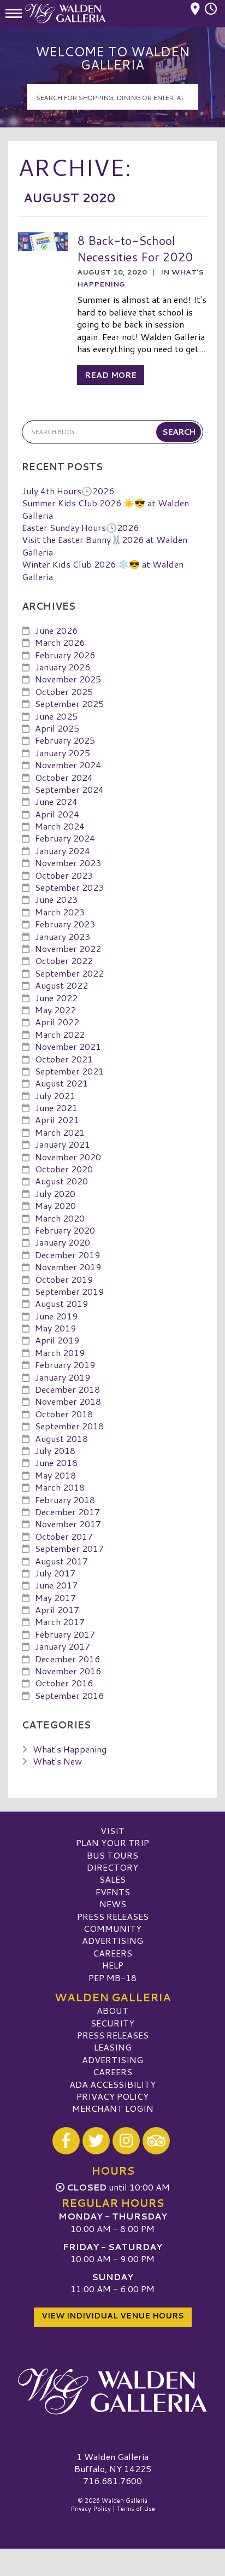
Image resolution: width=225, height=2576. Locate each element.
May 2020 (55, 1205)
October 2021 (64, 1059)
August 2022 (61, 985)
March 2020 (60, 1218)
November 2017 (68, 1524)
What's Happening (70, 1749)
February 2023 (65, 924)
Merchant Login (113, 2108)
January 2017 (63, 1646)
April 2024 (57, 814)
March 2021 (60, 1132)
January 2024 (63, 851)
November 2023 (68, 863)
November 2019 (68, 1267)
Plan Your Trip (112, 1842)
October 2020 (64, 1169)
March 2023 (60, 912)
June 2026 (56, 630)
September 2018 (69, 1426)
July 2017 (55, 1573)
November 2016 (68, 1671)
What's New (57, 1761)
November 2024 (68, 765)
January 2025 (63, 753)
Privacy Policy (112, 2096)
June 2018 (56, 1462)
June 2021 (56, 1108)
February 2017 (65, 1634)
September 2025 (69, 703)
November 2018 (68, 1401)
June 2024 (56, 801)
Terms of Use (136, 2509)
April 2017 (57, 1610)
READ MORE (111, 375)
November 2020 (68, 1157)
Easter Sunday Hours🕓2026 (80, 527)
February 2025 (65, 740)
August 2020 (61, 1181)
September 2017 (69, 1548)
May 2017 (55, 1597)
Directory (112, 1867)
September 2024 (69, 789)
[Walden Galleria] (112, 2392)
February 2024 (65, 838)
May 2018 (55, 1475)
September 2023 (69, 887)
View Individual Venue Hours (113, 2316)
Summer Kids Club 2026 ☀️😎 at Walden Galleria (105, 509)
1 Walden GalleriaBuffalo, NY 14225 (113, 2463)
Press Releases (113, 1916)
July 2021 (55, 1096)
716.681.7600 (112, 2481)
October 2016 (64, 1683)
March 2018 (60, 1487)
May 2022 (55, 1010)
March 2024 (60, 826)
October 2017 (64, 1536)
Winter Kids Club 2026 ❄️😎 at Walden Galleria (103, 570)
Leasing (113, 2047)
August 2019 (61, 1303)
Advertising (112, 1940)
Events (113, 1892)
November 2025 (68, 679)
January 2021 (63, 1144)
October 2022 (64, 960)
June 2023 (56, 899)
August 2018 (61, 1438)
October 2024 (64, 777)
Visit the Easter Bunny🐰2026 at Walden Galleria (105, 545)
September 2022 (69, 973)
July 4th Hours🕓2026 (68, 491)
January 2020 (63, 1242)
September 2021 (69, 1071)
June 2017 (56, 1585)
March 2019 (60, 1353)
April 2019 (57, 1340)
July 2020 (55, 1193)
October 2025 (64, 691)
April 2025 (57, 728)
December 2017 (67, 1512)
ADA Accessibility (112, 2084)
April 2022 (57, 1022)
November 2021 (68, 1046)
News (113, 1904)
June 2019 (56, 1316)
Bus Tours (112, 1855)
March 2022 (60, 1034)
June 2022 (56, 998)
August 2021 (61, 1083)
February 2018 (65, 1500)
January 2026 (63, 667)
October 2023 (64, 875)
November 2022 (68, 948)
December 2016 (67, 1659)
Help (113, 1965)
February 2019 (65, 1365)
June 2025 (56, 716)
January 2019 (63, 1377)
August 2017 (61, 1561)
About (112, 2010)
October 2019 (64, 1279)
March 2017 (60, 1622)
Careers (112, 1953)
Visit (112, 1830)
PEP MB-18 (112, 1978)
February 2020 (65, 1230)
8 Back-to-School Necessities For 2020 (135, 249)
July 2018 (55, 1450)
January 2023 (63, 936)
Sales (112, 1879)
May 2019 (55, 1328)
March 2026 (60, 642)
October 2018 (64, 1414)
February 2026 (65, 655)
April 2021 (57, 1120)
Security (112, 2023)
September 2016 (69, 1695)
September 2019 (69, 1291)
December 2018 (67, 1389)
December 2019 (67, 1255)
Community (112, 1928)
